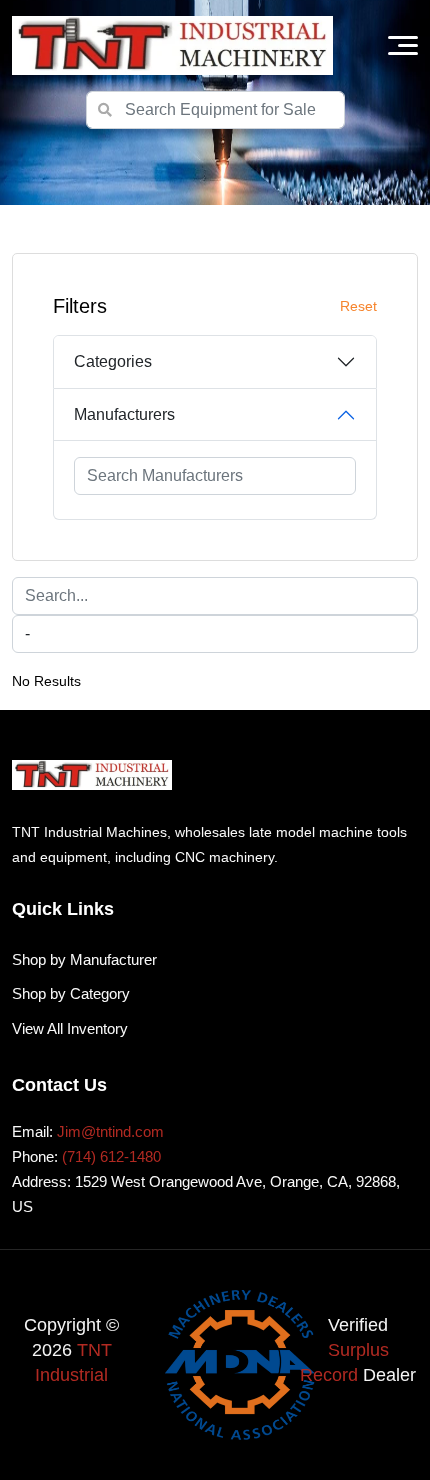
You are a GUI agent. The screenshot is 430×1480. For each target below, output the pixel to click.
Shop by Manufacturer (84, 959)
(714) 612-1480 (111, 1156)
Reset (358, 306)
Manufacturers (124, 414)
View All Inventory (70, 1028)
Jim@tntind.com (110, 1131)
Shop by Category (71, 993)
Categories (113, 361)
